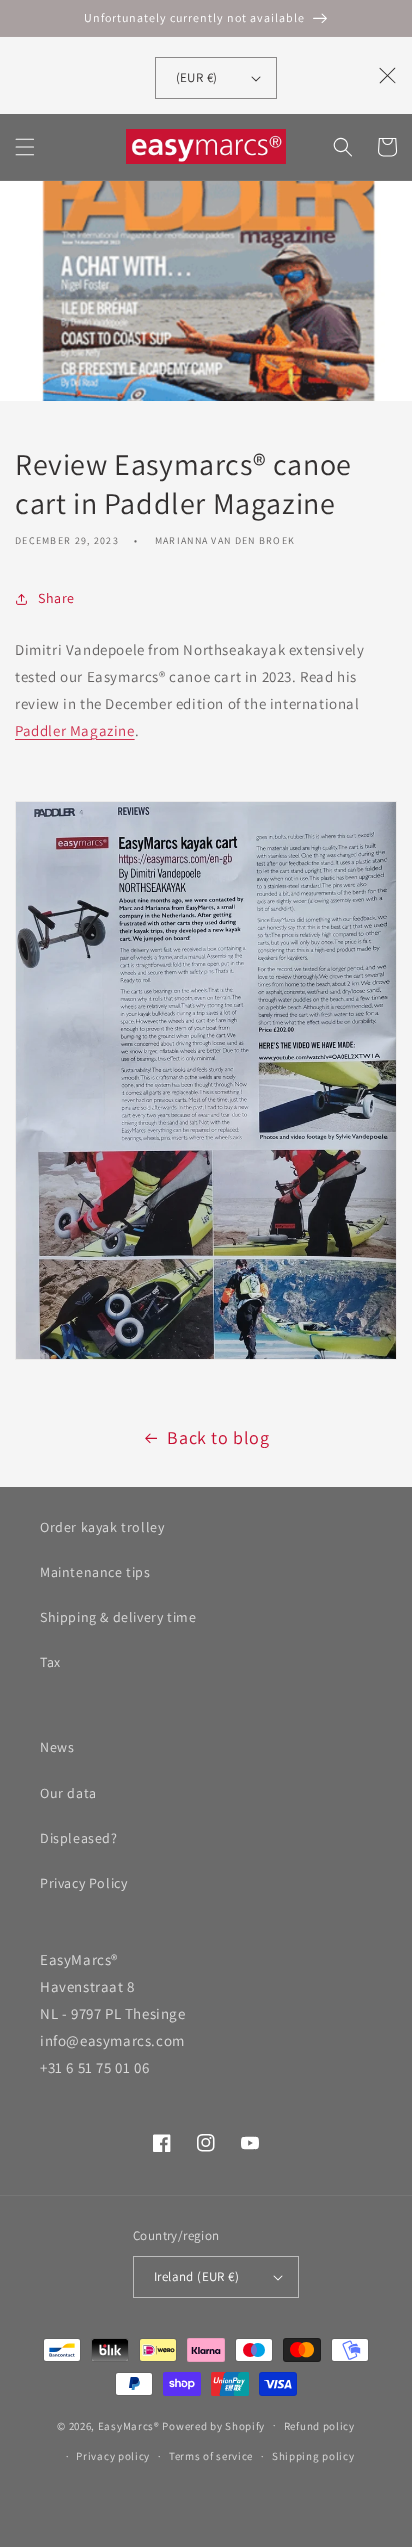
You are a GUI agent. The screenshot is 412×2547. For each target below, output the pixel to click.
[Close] (388, 75)
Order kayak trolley (102, 1527)
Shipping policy (313, 2456)
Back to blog (218, 1437)
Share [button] (56, 598)
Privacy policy (113, 2456)
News (57, 1747)
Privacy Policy (83, 1883)
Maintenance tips (95, 1572)
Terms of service (211, 2456)
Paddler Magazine (75, 730)
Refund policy (319, 2426)
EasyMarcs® (129, 2425)
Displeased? (79, 1838)
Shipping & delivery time (118, 1617)
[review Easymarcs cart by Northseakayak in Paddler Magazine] (206, 1358)
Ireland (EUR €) (196, 2276)
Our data (68, 1793)
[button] (25, 147)
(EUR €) (197, 77)
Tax (50, 1662)
